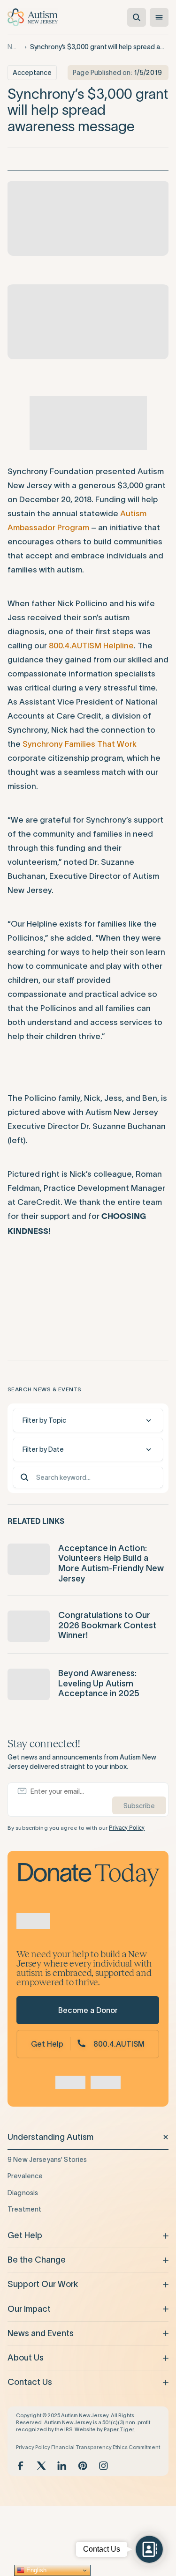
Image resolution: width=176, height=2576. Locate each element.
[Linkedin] (62, 2466)
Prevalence (25, 2176)
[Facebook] (21, 2466)
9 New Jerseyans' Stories (47, 2160)
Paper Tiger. (119, 2429)
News (14, 47)
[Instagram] (103, 2466)
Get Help (47, 2044)
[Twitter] (41, 2466)
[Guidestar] (70, 2083)
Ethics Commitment (136, 2447)
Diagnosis (23, 2193)
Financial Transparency (81, 2447)
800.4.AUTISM (119, 2044)
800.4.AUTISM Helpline (91, 646)
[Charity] (106, 2083)
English (35, 2570)
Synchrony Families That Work (80, 744)
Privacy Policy (127, 1828)
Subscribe (139, 1806)
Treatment (24, 2209)
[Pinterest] (83, 2466)
